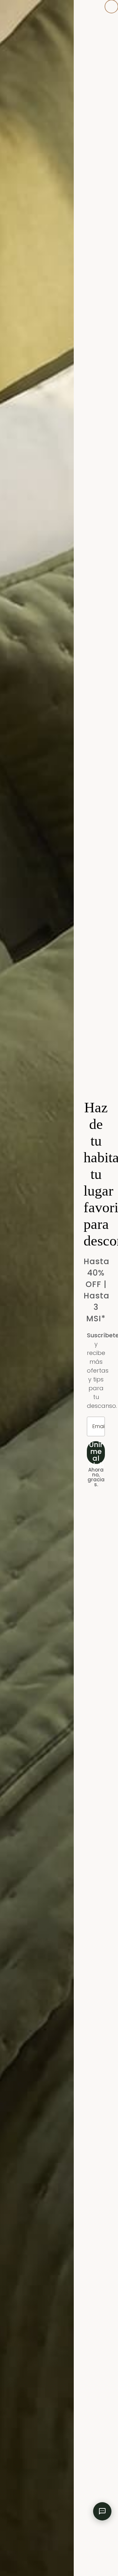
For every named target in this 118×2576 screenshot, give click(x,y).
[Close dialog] (111, 7)
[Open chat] (102, 2511)
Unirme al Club (96, 1453)
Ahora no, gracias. (96, 1477)
